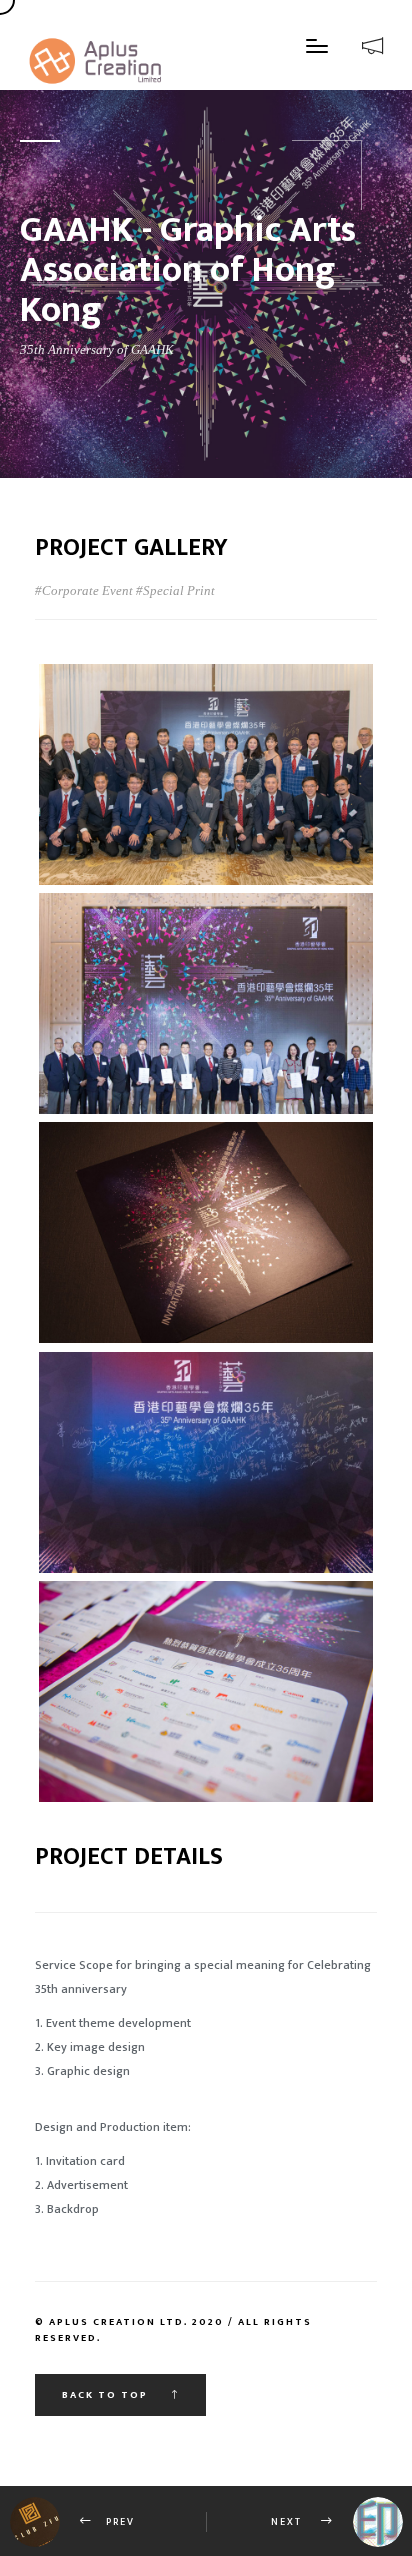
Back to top (107, 2395)
